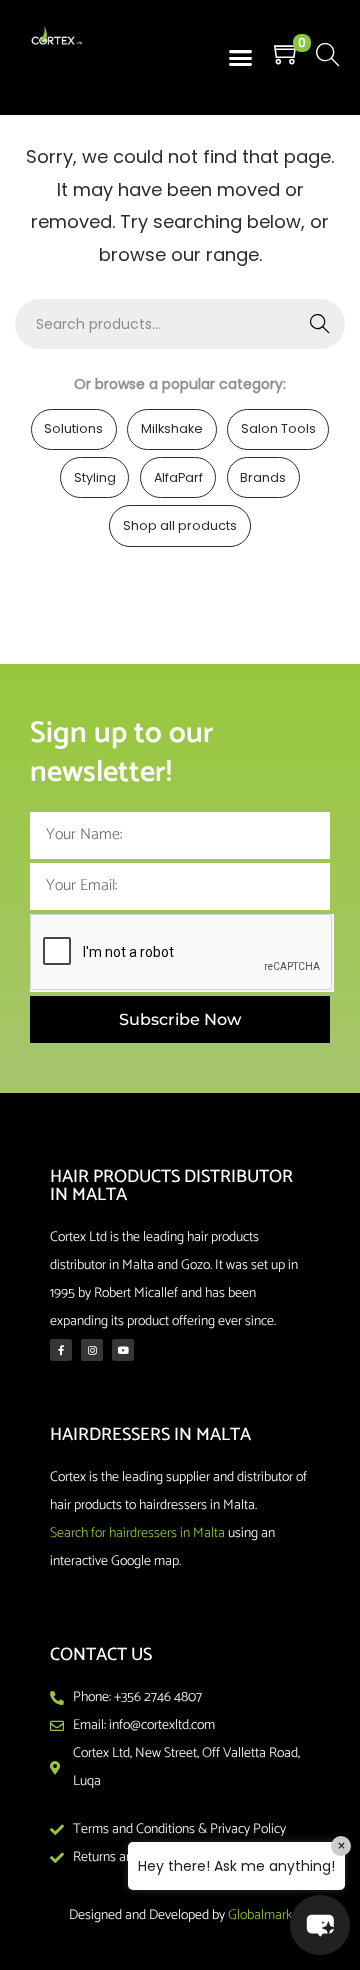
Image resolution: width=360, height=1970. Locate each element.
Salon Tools (278, 428)
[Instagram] (92, 1350)
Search (320, 324)
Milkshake (172, 428)
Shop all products (180, 525)
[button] (241, 58)
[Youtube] (123, 1350)
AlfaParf (178, 477)
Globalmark (260, 1915)
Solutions (73, 428)
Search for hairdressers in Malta (137, 1533)
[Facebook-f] (61, 1350)
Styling (95, 477)
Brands (263, 477)
